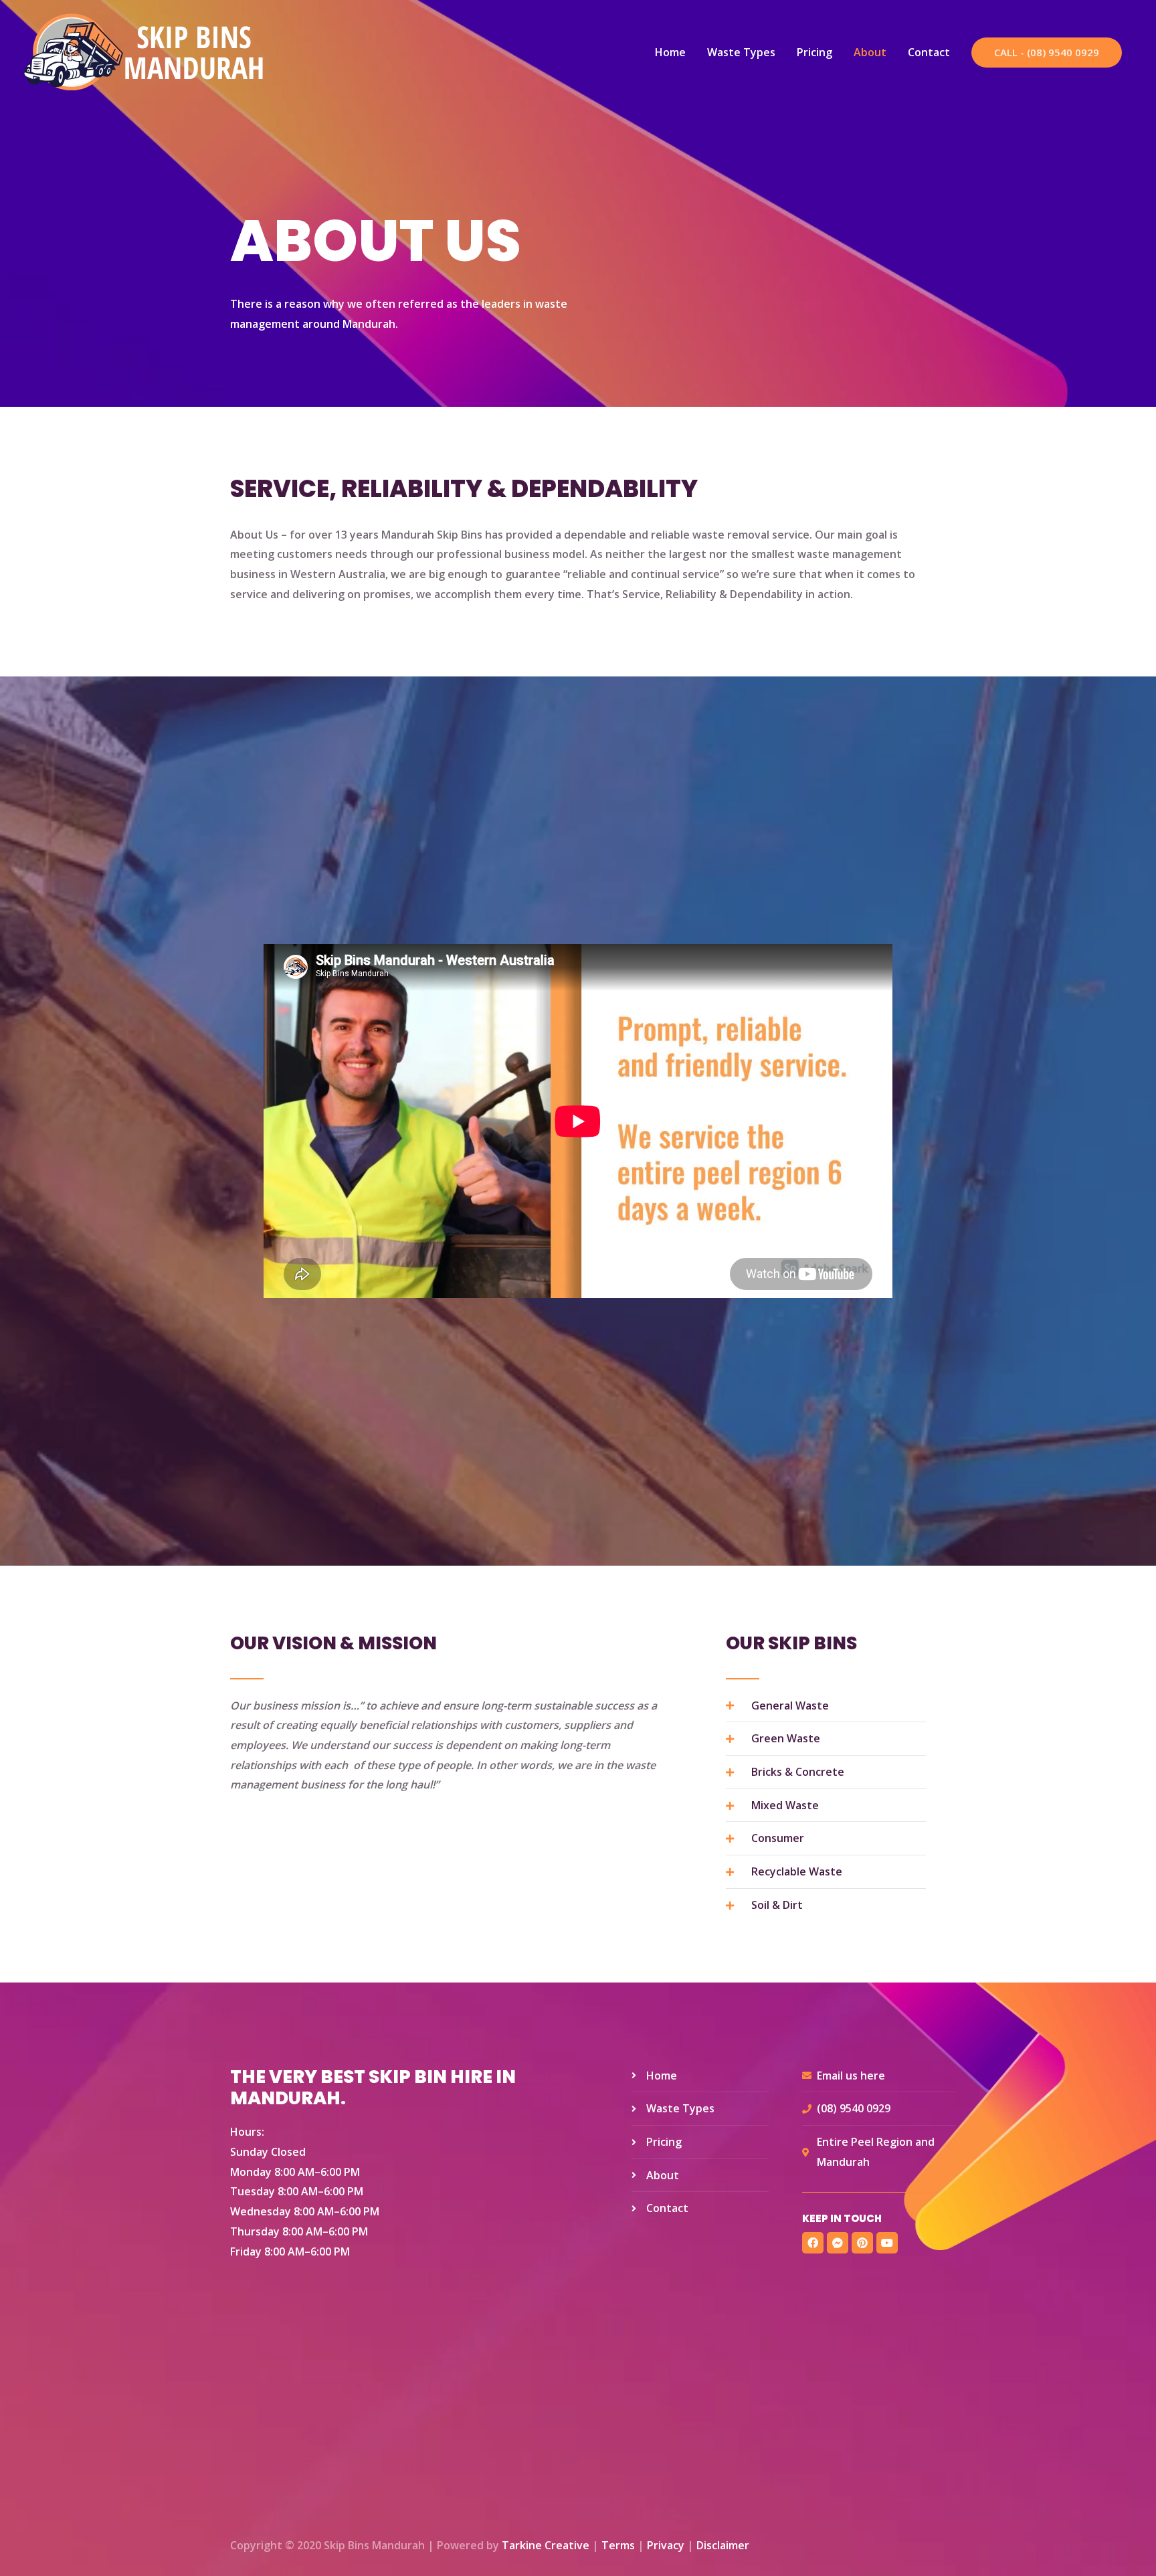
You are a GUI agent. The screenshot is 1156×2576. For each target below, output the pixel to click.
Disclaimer (723, 2545)
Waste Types (741, 52)
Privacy (666, 2545)
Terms (618, 2545)
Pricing (814, 52)
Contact (929, 52)
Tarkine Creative (546, 2545)
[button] (1047, 53)
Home (670, 52)
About (870, 52)
